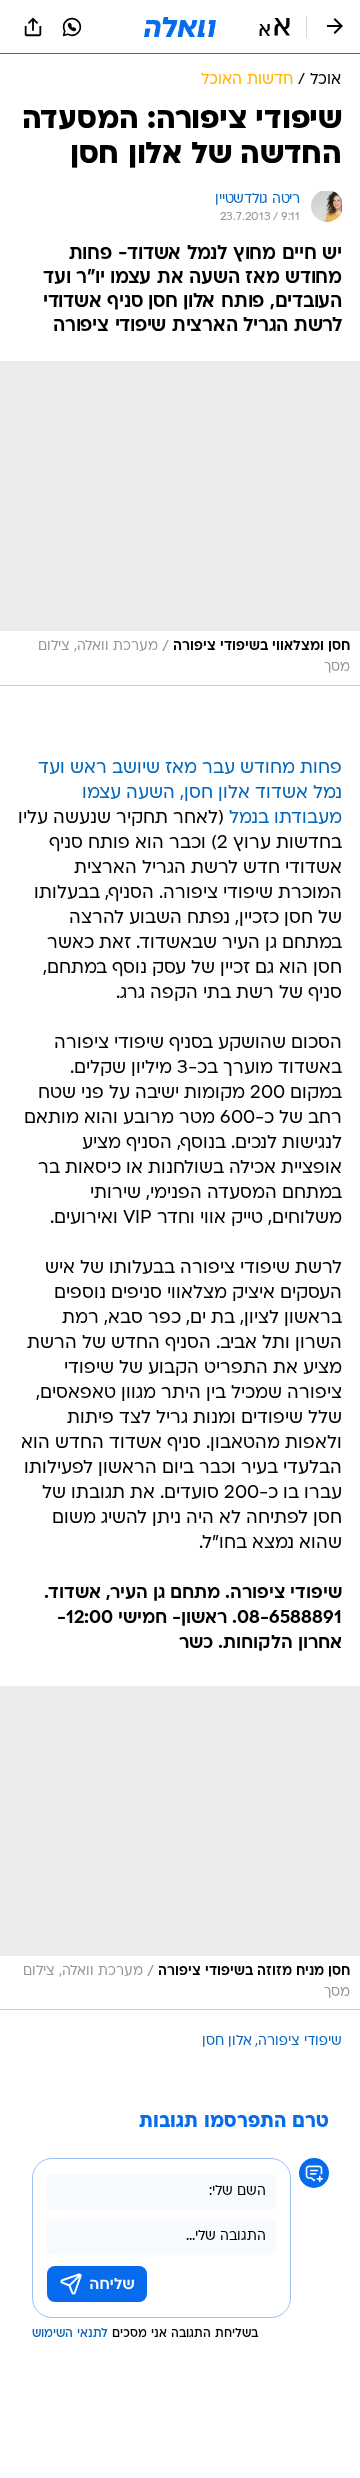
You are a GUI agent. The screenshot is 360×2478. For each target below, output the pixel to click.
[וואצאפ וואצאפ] (72, 27)
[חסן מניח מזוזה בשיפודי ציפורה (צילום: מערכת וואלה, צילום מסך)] (180, 1848)
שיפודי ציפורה (300, 2041)
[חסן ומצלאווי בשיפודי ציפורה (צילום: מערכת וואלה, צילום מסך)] (180, 523)
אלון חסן (227, 2041)
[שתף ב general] (33, 27)
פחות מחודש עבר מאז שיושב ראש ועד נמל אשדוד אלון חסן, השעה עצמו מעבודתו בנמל (190, 793)
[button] (274, 27)
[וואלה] (180, 27)
